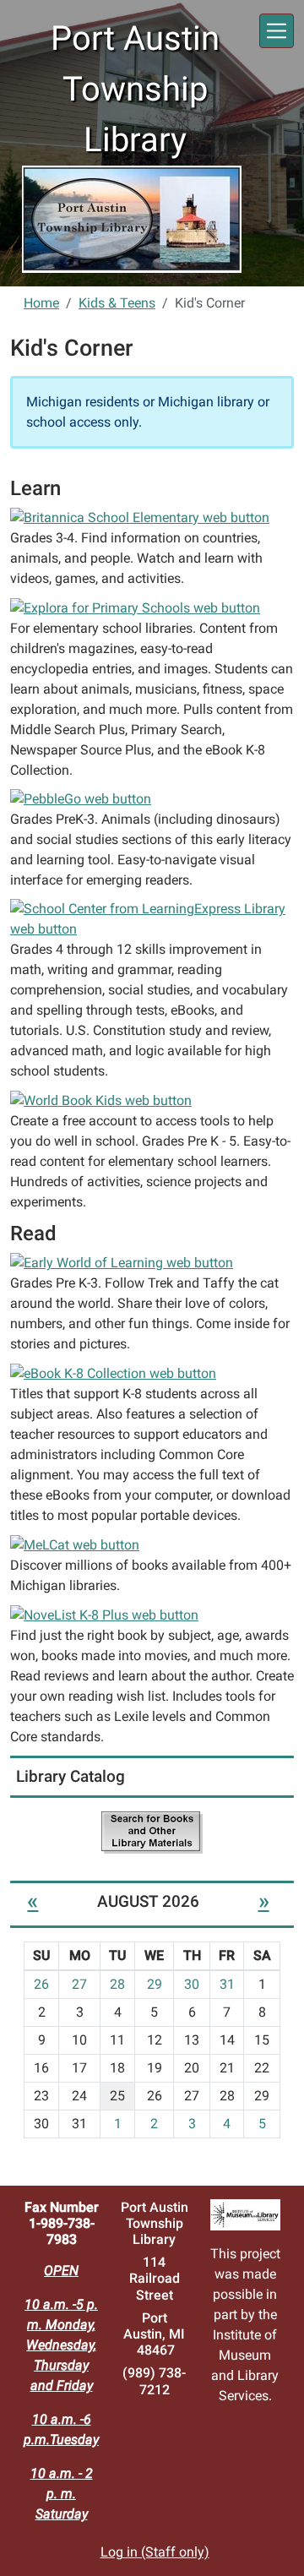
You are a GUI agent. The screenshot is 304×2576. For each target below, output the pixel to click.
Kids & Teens (117, 303)
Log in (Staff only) (155, 2552)
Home (41, 303)
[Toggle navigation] (277, 31)
